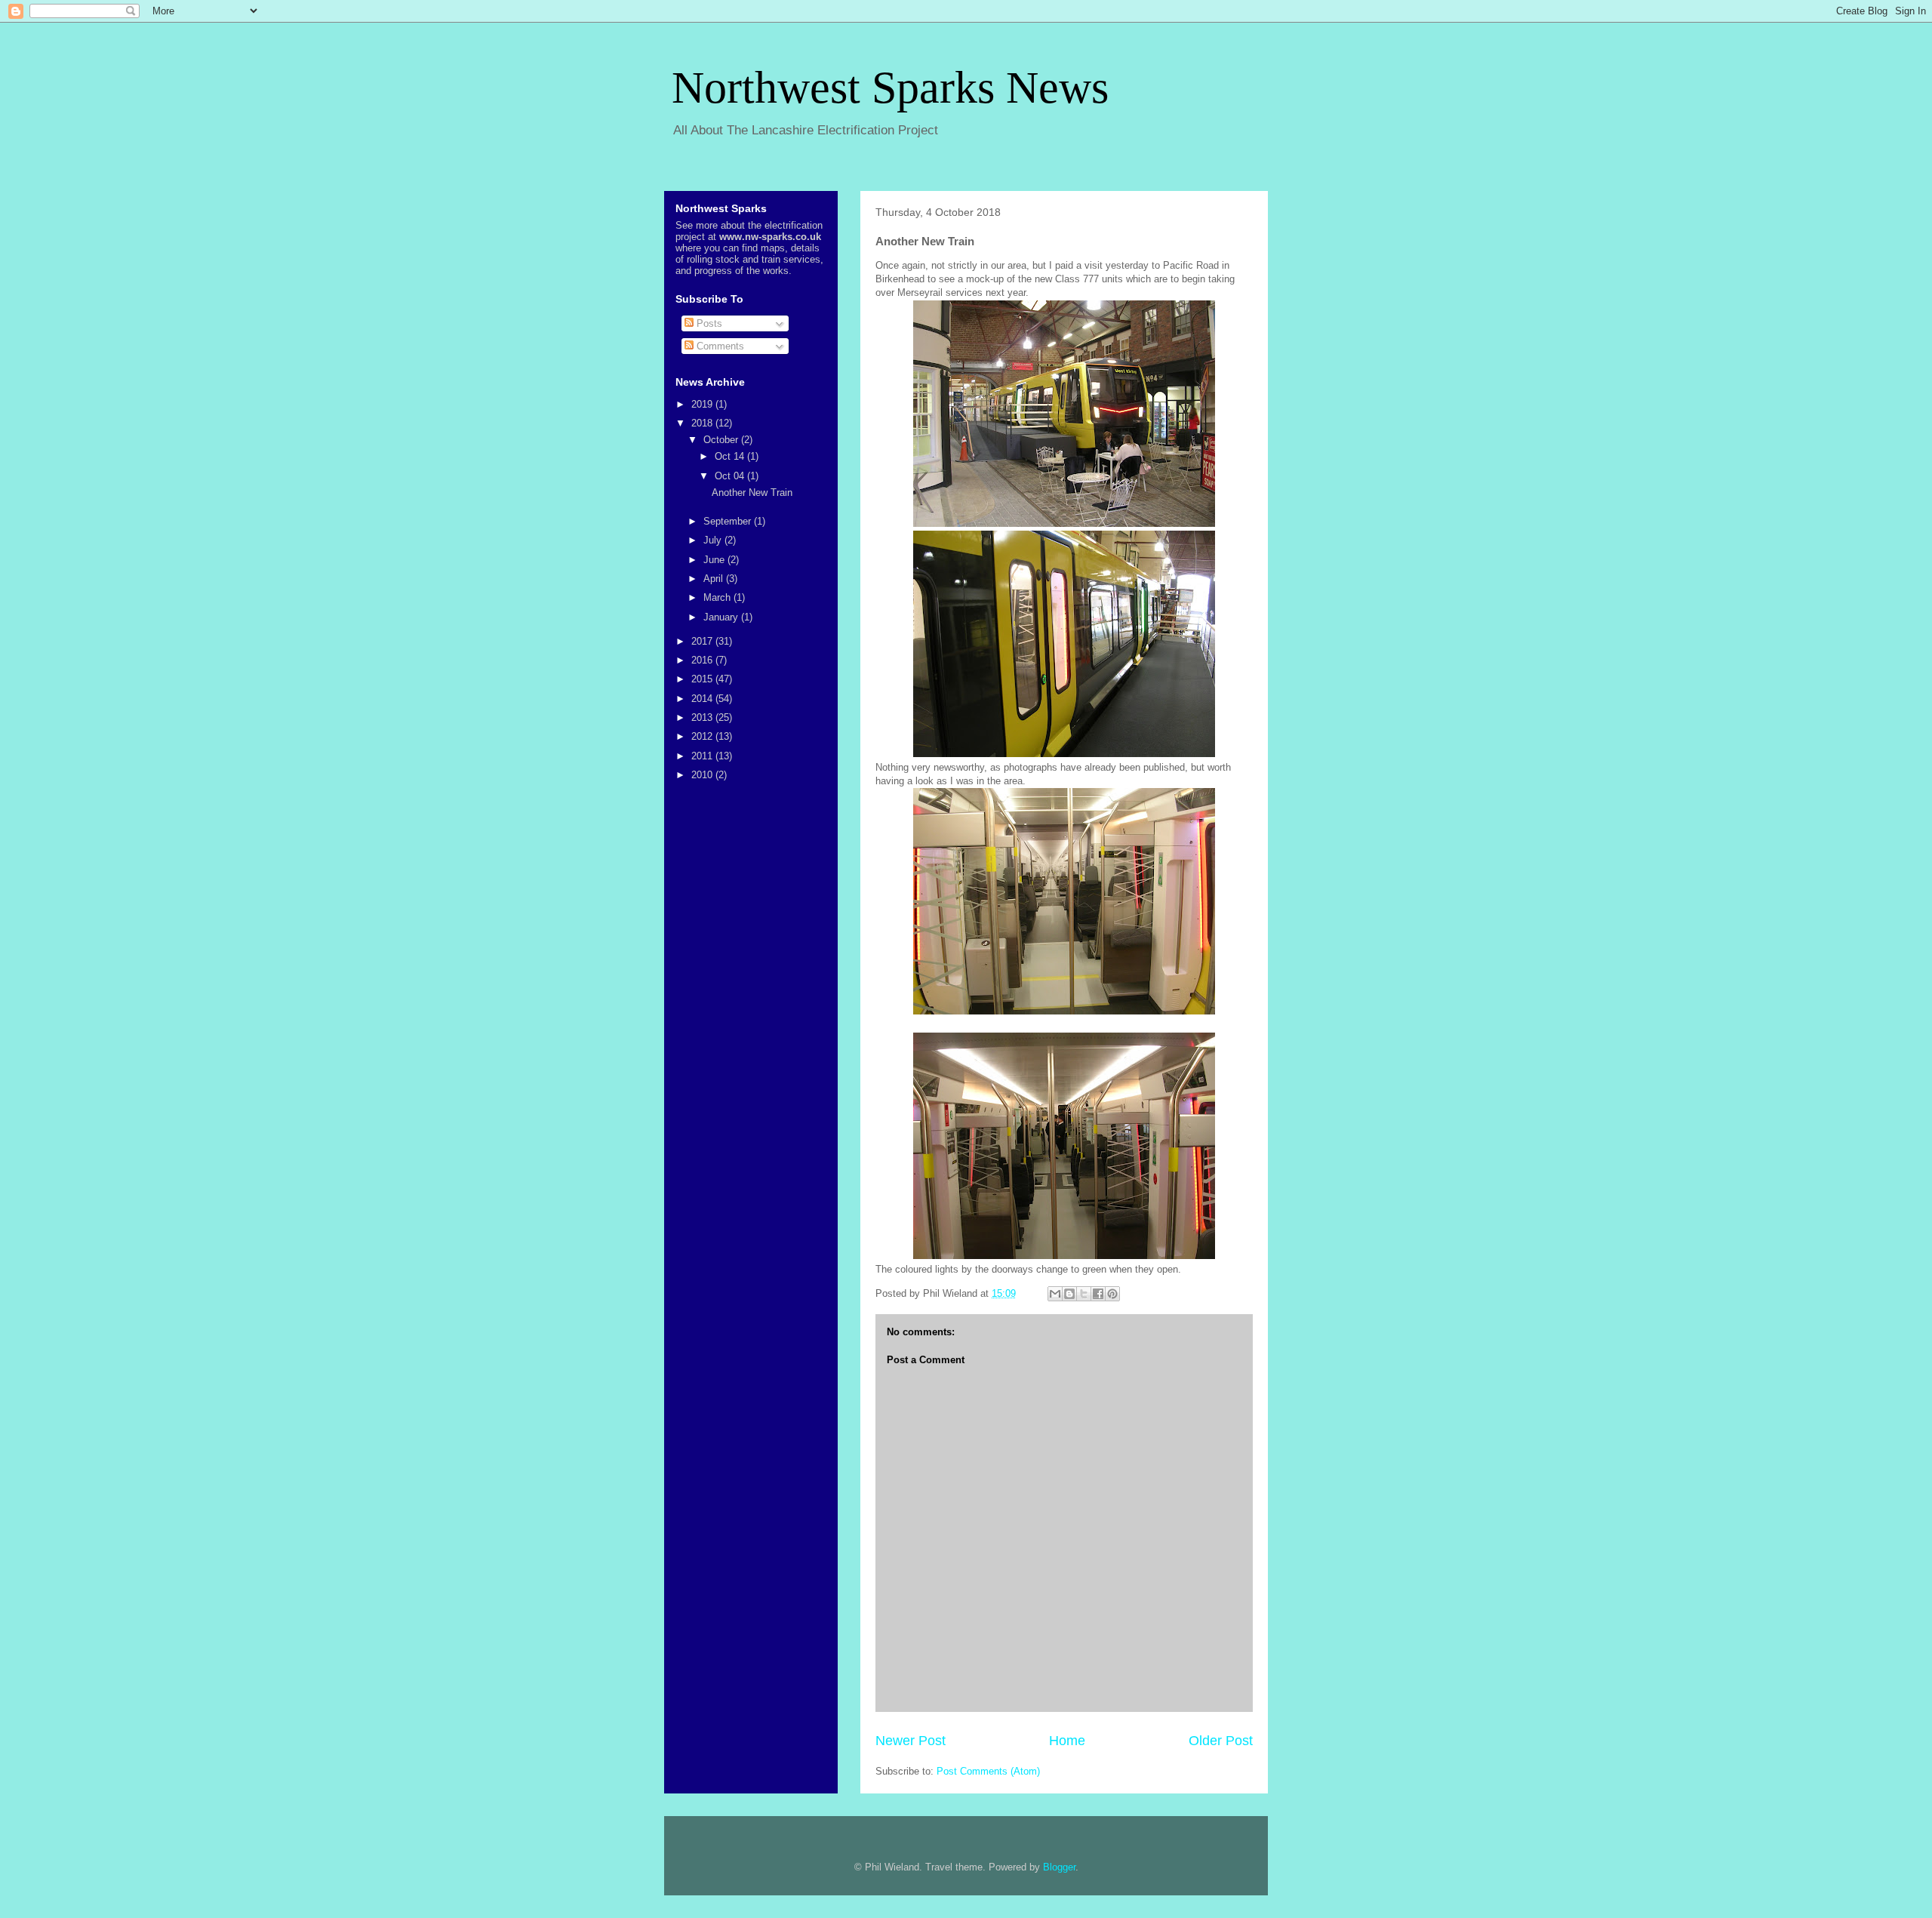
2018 (703, 423)
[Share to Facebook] (1098, 1294)
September (729, 521)
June (715, 560)
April (715, 579)
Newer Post (911, 1741)
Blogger (1059, 1867)
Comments (719, 346)
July (714, 540)
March (718, 597)
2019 (703, 404)
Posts (708, 323)
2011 (703, 756)
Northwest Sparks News (890, 88)
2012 (703, 736)
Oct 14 (731, 456)
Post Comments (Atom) (988, 1771)
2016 (703, 660)
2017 (703, 641)
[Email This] (1055, 1294)
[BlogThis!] (1069, 1294)
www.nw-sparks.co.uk (770, 237)
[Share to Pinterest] (1112, 1294)
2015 (703, 679)
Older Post (1221, 1741)
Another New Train (752, 493)
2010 (703, 775)
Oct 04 (731, 476)
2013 (703, 717)
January (722, 617)
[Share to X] (1084, 1294)
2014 (703, 699)
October (722, 440)
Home (1067, 1741)
